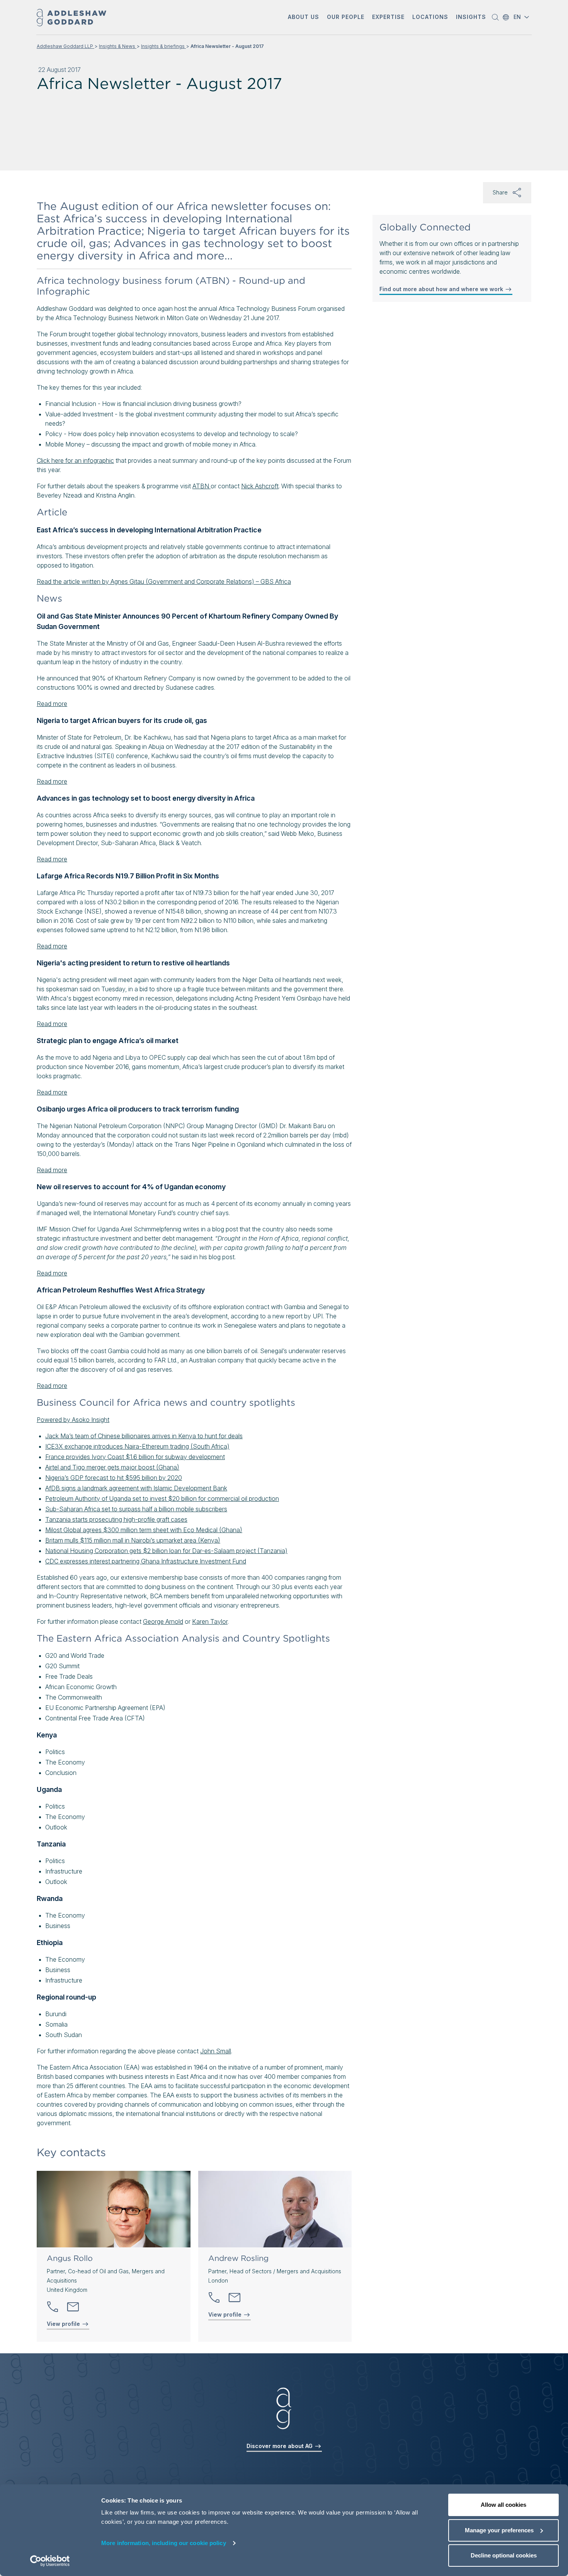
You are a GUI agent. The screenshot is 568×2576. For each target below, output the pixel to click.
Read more (52, 704)
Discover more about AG (280, 2446)
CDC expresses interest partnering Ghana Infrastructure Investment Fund (146, 1561)
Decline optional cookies (504, 2555)
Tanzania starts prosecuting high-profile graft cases (116, 1519)
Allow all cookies (503, 2505)
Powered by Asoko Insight (73, 1420)
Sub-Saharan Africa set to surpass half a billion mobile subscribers (136, 1509)
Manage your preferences (499, 2530)
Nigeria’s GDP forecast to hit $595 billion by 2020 (114, 1478)
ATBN (202, 486)
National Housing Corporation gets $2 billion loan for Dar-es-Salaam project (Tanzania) (166, 1551)
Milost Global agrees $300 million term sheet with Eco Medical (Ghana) (144, 1530)
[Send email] (73, 2307)
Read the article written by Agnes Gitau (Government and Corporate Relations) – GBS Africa (164, 581)
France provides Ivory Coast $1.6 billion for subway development (135, 1457)
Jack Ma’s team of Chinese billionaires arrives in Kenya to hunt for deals (144, 1436)
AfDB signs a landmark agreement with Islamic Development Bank (136, 1488)
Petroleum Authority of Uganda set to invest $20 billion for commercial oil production (162, 1499)
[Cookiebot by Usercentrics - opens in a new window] (50, 2561)
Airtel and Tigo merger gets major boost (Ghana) (112, 1467)
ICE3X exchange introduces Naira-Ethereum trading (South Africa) (137, 1446)
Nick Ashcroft (260, 486)
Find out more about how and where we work (442, 289)
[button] (304, 18)
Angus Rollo (70, 2258)
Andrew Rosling (238, 2258)
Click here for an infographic (75, 460)
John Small (216, 2051)
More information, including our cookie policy (164, 2543)
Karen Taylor (210, 1621)
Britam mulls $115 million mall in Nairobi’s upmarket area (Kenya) (133, 1540)
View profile (64, 2324)
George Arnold (163, 1621)
